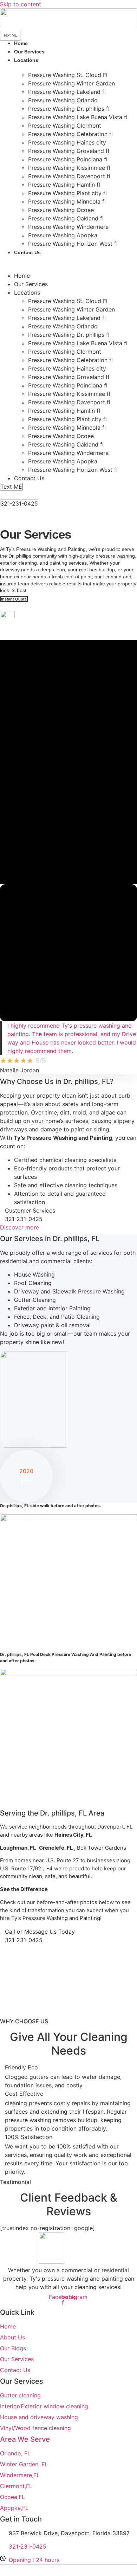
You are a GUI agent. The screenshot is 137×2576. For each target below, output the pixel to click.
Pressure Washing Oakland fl (66, 218)
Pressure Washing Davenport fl (69, 176)
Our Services (31, 284)
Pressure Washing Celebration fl (70, 134)
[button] (68, 261)
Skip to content (21, 4)
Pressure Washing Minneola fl (67, 201)
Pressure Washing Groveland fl (69, 151)
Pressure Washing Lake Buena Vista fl (78, 117)
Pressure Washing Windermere (68, 227)
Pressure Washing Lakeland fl (67, 92)
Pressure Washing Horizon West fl (73, 244)
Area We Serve (25, 2439)
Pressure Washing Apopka (63, 235)
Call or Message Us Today (40, 1932)
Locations (26, 60)
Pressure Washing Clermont (65, 126)
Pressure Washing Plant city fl (67, 193)
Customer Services (30, 1210)
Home (22, 276)
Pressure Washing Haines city (67, 142)
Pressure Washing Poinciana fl (68, 159)
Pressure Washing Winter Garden (71, 83)
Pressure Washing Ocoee (61, 210)
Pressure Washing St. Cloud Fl (68, 75)
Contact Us (27, 252)
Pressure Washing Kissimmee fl (69, 168)
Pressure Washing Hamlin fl (64, 185)
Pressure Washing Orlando (63, 100)
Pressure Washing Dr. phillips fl (69, 109)
